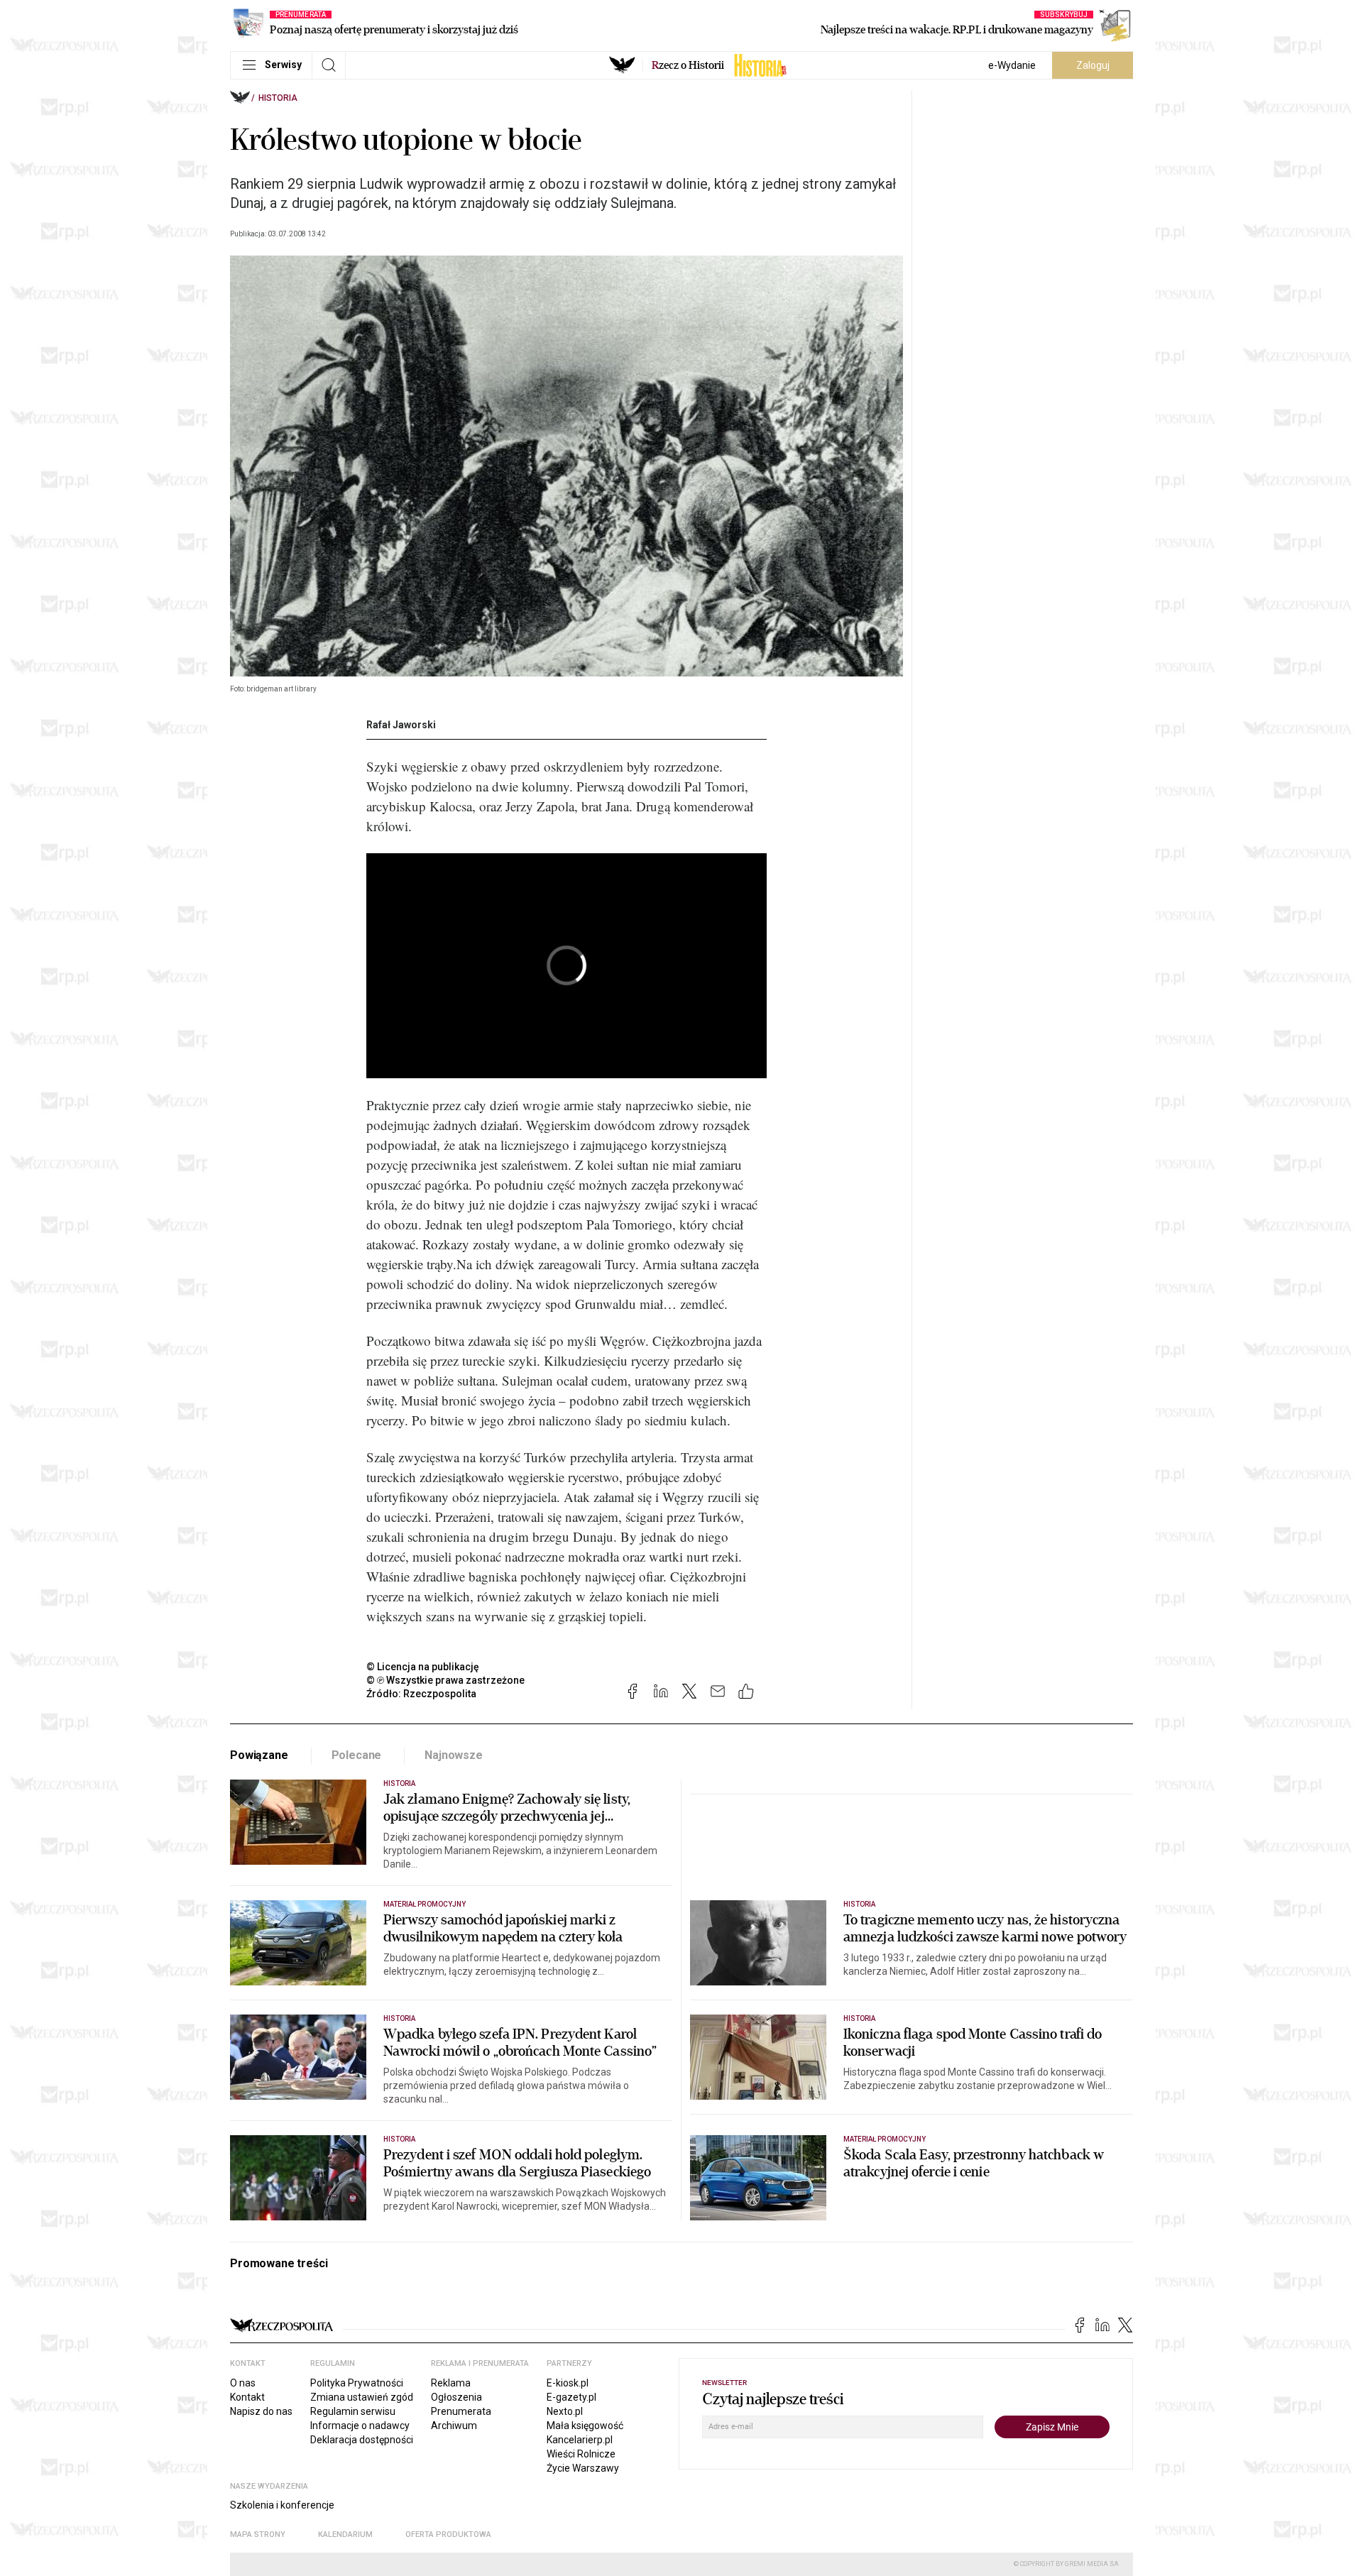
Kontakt (247, 2397)
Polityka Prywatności (357, 2383)
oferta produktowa (448, 2534)
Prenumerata (461, 2411)
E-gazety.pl (571, 2397)
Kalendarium (345, 2534)
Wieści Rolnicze (581, 2454)
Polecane (357, 1755)
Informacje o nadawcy (360, 2426)
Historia (278, 98)
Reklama (451, 2383)
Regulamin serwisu (353, 2411)
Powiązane (259, 1755)
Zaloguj (1093, 65)
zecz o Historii (688, 65)
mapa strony (258, 2534)
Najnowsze (454, 1755)
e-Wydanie (1012, 65)
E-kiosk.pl (568, 2383)
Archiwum (454, 2426)
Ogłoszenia (456, 2397)
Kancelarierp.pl (580, 2440)
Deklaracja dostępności (362, 2440)
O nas (243, 2383)
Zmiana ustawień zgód (362, 2397)
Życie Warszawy (583, 2468)
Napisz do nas (261, 2411)
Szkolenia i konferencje (282, 2505)
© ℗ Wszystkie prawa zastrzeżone (445, 1680)
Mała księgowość (585, 2426)
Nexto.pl (565, 2411)
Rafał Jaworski (401, 725)
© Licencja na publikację (423, 1667)
